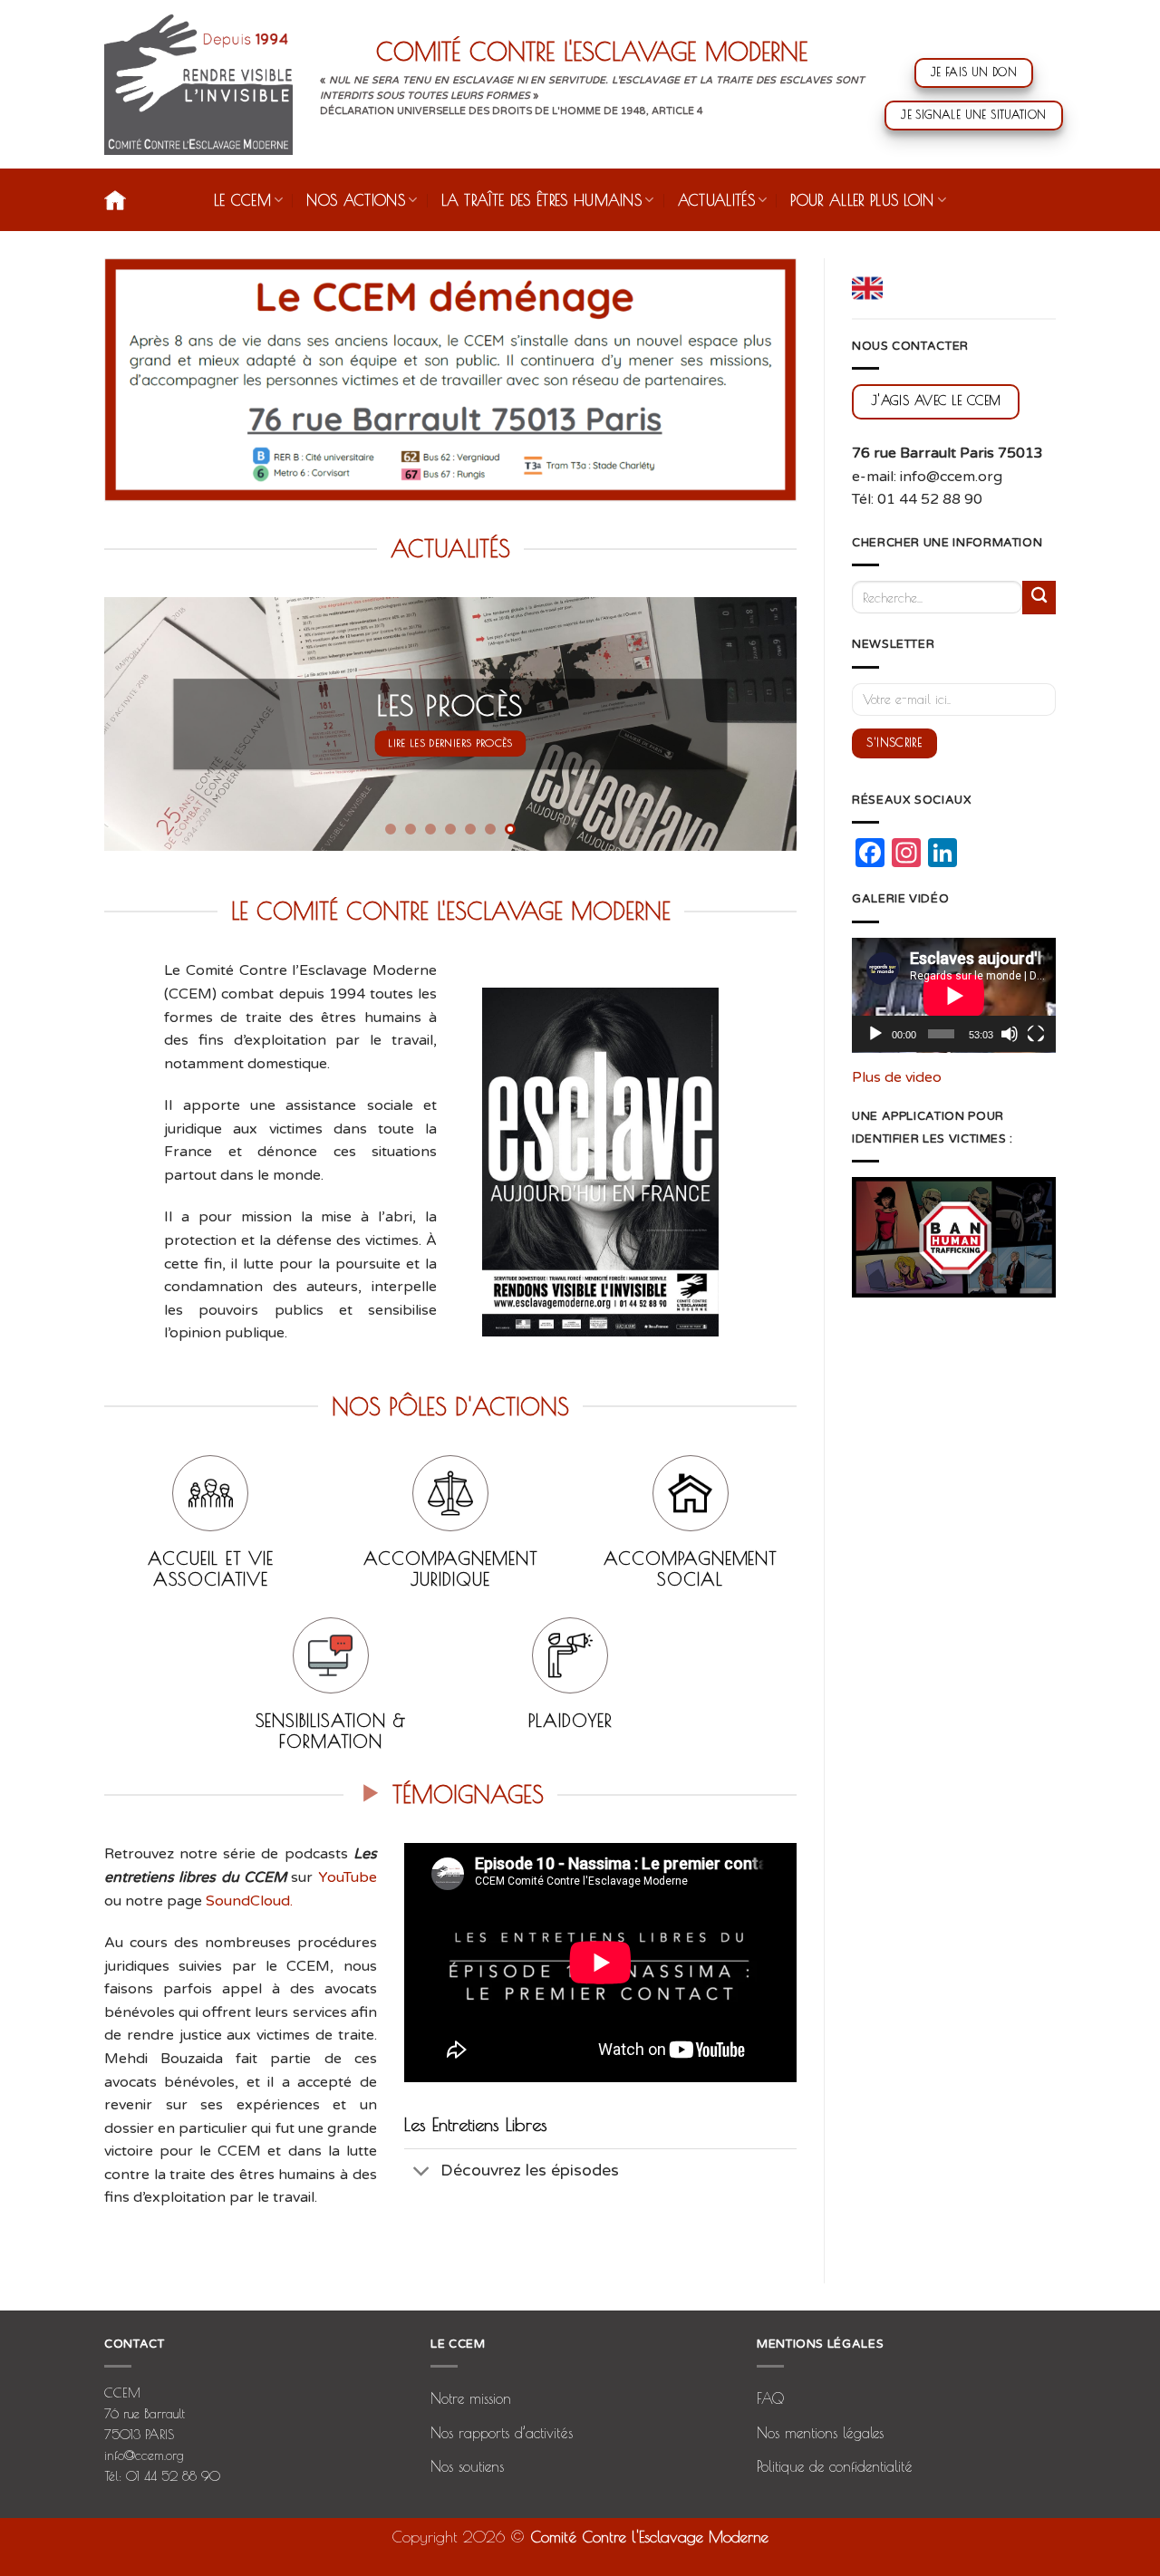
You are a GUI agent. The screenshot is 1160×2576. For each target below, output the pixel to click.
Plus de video (897, 1077)
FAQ (770, 2398)
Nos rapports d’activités (502, 2433)
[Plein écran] (1036, 1034)
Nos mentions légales (820, 2433)
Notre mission (471, 2398)
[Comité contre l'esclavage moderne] (198, 84)
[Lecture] (875, 1034)
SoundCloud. (249, 1901)
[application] (954, 995)
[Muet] (1010, 1034)
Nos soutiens (467, 2466)
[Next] (760, 724)
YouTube (348, 1877)
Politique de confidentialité (835, 2466)
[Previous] (140, 724)
